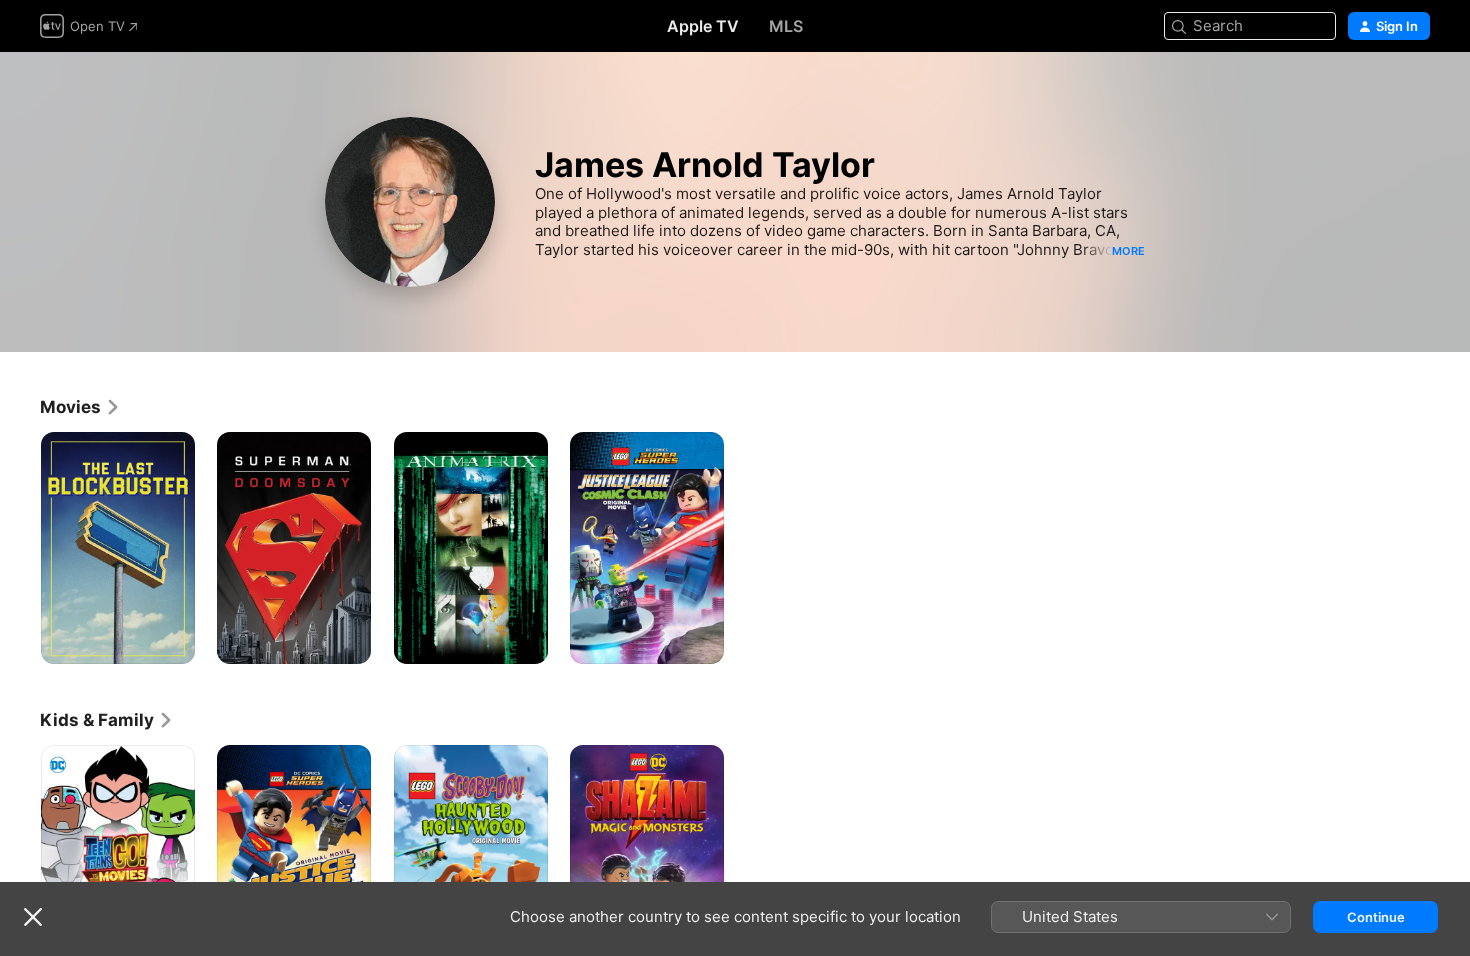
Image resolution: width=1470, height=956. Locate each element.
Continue (1376, 917)
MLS (786, 26)
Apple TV (703, 26)
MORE (1128, 251)
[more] (172, 641)
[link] (80, 407)
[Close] (33, 917)
